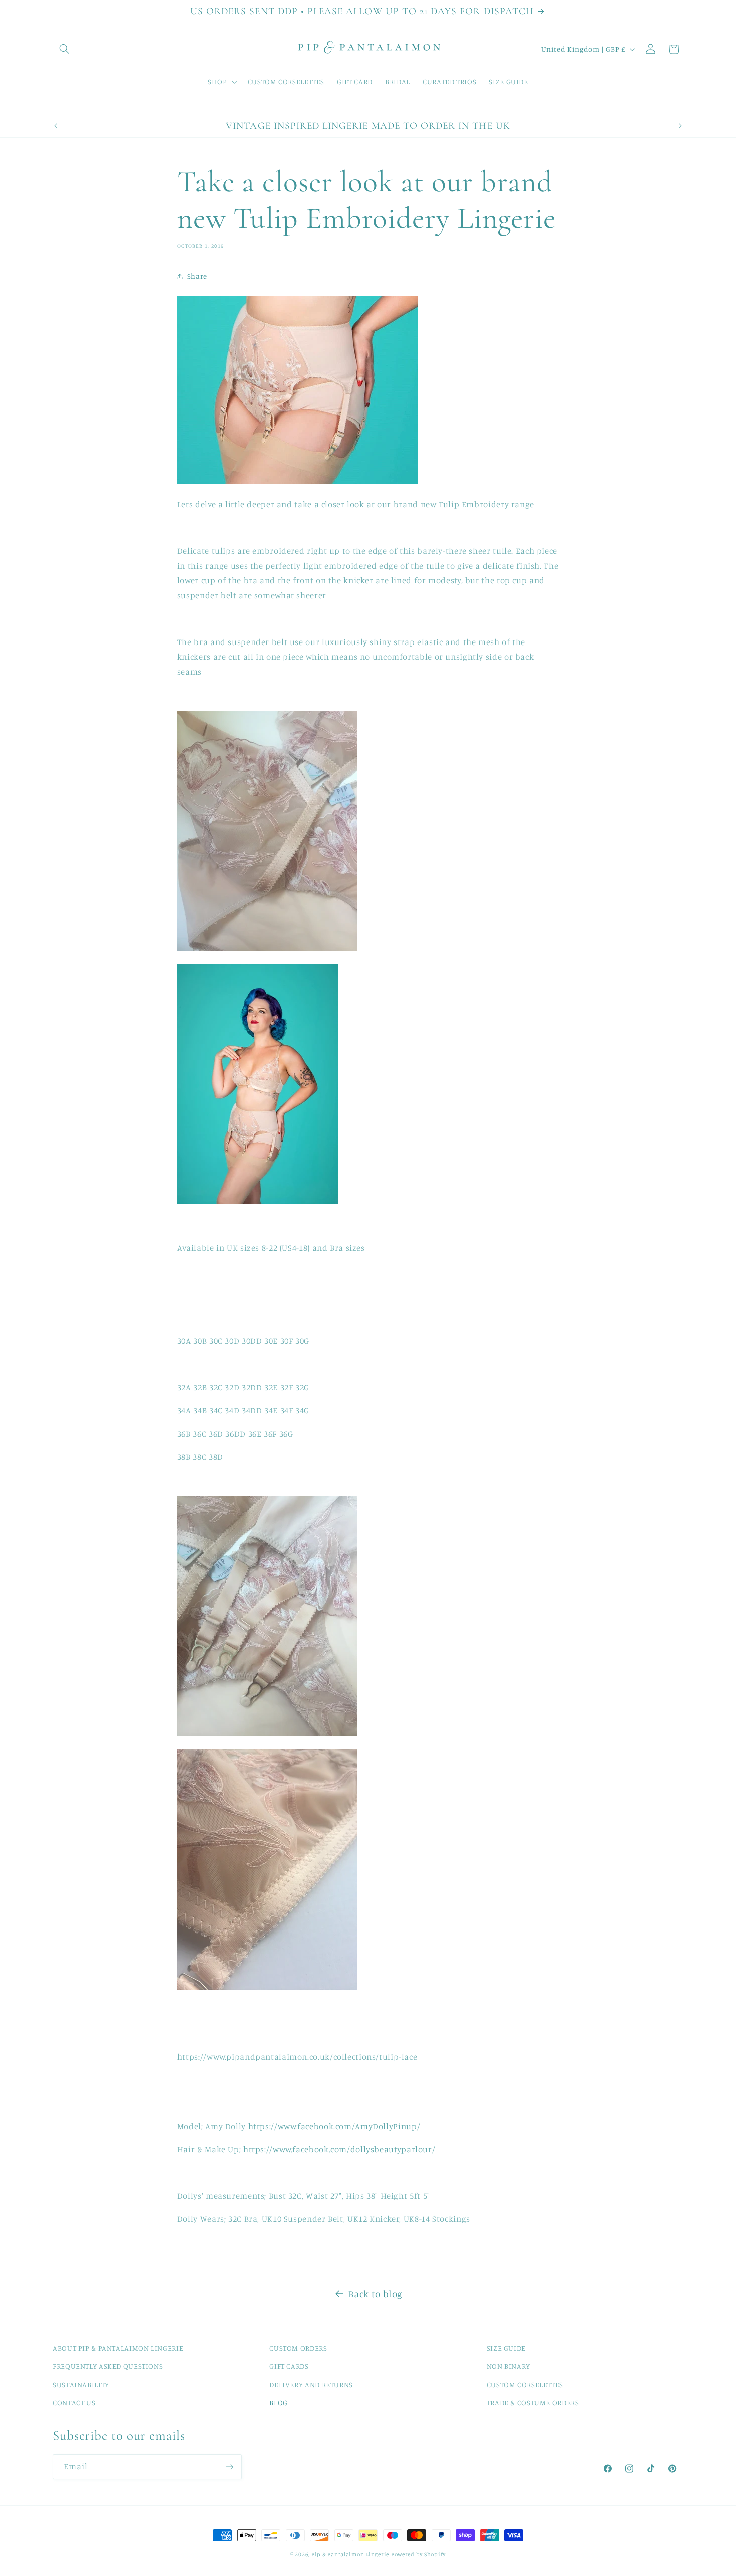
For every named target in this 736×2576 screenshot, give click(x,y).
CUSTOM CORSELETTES (525, 2385)
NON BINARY (508, 2366)
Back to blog (376, 2294)
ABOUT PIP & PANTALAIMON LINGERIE (118, 2348)
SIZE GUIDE (506, 2348)
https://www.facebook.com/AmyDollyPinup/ (334, 2126)
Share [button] (197, 276)
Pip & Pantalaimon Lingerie (350, 2554)
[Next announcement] (680, 126)
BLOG (279, 2403)
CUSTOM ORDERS (298, 2348)
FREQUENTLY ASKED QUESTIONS (108, 2366)
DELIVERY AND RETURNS (311, 2385)
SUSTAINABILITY (81, 2385)
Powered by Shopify (418, 2554)
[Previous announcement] (56, 126)
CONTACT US (74, 2403)
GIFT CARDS (289, 2366)
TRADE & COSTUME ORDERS (533, 2403)
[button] (64, 49)
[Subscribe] (230, 2467)
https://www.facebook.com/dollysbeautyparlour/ (339, 2149)
